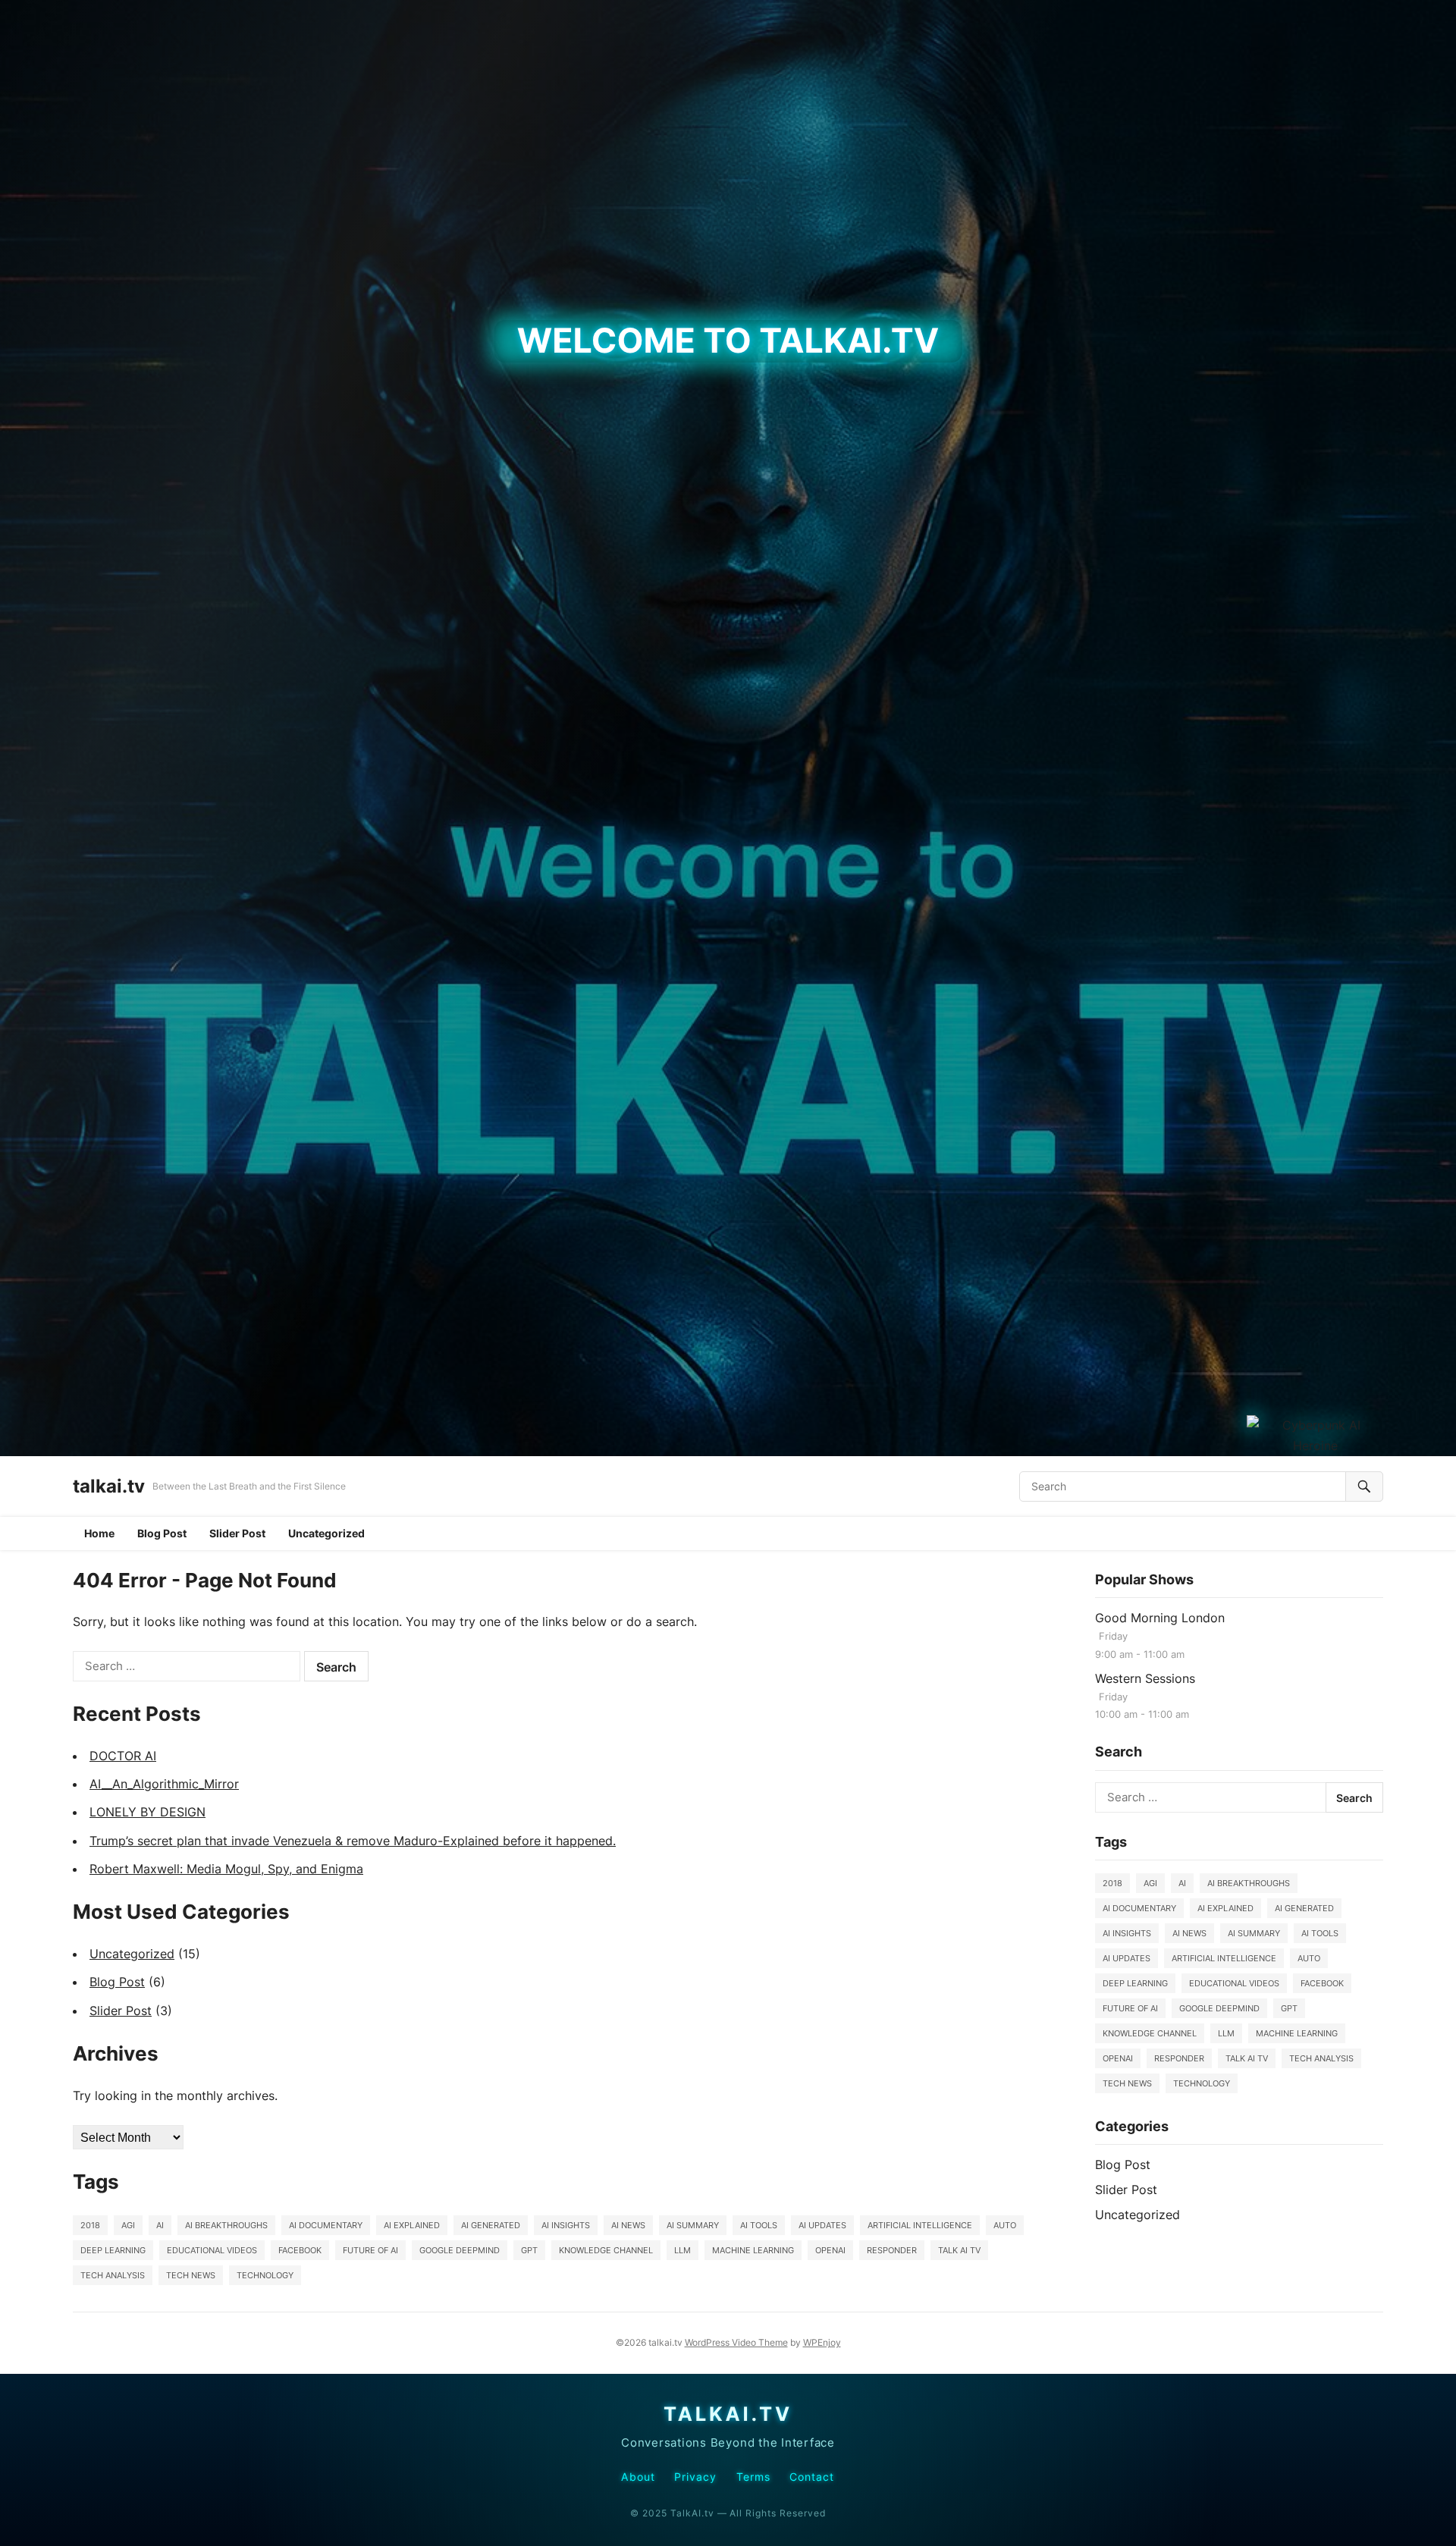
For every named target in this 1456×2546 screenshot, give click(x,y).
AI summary (693, 2225)
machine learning (753, 2250)
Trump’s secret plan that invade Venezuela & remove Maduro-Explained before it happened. (353, 1841)
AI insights (566, 2225)
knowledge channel (606, 2250)
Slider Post (237, 1533)
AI (160, 2225)
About (638, 2477)
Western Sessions (1145, 1678)
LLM (682, 2250)
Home (99, 1533)
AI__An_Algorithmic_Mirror (164, 1784)
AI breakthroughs (226, 2225)
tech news (191, 2275)
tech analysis (113, 2275)
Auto (1005, 2225)
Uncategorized (326, 1533)
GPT (529, 2250)
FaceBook (300, 2250)
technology (265, 2275)
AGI (128, 2225)
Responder (892, 2250)
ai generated (491, 2225)
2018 (90, 2225)
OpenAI (830, 2250)
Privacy (696, 2477)
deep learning (113, 2250)
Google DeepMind (460, 2250)
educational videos (212, 2250)
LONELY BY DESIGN (147, 1812)
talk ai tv (959, 2250)
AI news (628, 2225)
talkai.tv (109, 1486)
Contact (812, 2477)
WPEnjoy (822, 2342)
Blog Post (162, 1533)
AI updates (822, 2225)
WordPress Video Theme (736, 2342)
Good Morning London (1160, 1618)
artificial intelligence (920, 2225)
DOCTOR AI (123, 1756)
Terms (753, 2477)
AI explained (412, 2225)
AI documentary (326, 2225)
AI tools (759, 2225)
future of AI (370, 2250)
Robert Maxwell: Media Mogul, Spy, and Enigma (226, 1869)
